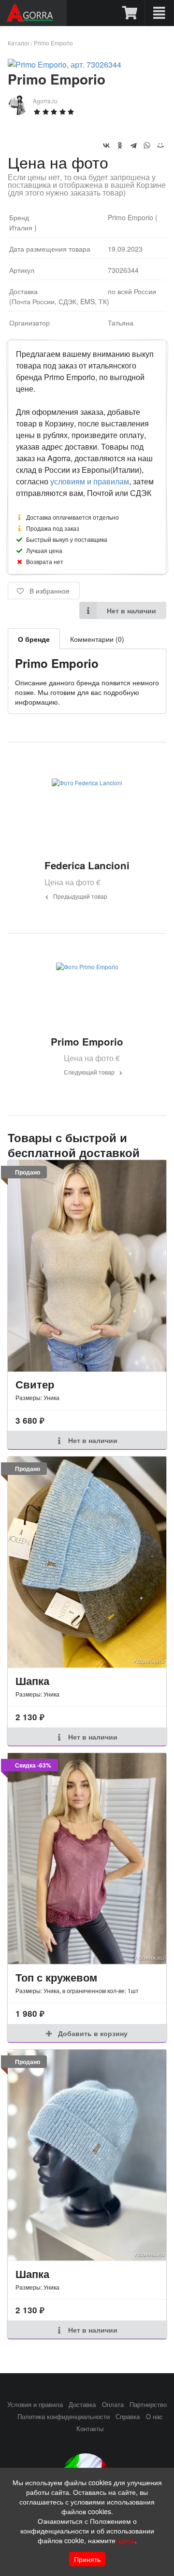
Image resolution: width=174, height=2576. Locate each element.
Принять (87, 2559)
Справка (128, 2417)
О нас (154, 2417)
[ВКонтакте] (106, 145)
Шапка (32, 1681)
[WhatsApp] (147, 145)
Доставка (82, 2405)
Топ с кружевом (56, 1977)
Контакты (90, 2429)
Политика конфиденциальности (64, 2417)
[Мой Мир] (160, 145)
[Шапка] (87, 1562)
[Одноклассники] (120, 145)
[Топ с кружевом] (87, 1859)
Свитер (35, 1384)
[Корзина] (130, 13)
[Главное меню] (159, 13)
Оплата (113, 2405)
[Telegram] (133, 145)
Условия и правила (35, 2405)
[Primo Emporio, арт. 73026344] (65, 64)
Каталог (19, 43)
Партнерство (148, 2405)
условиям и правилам (90, 481)
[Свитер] (87, 1266)
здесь (126, 2540)
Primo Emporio (53, 43)
